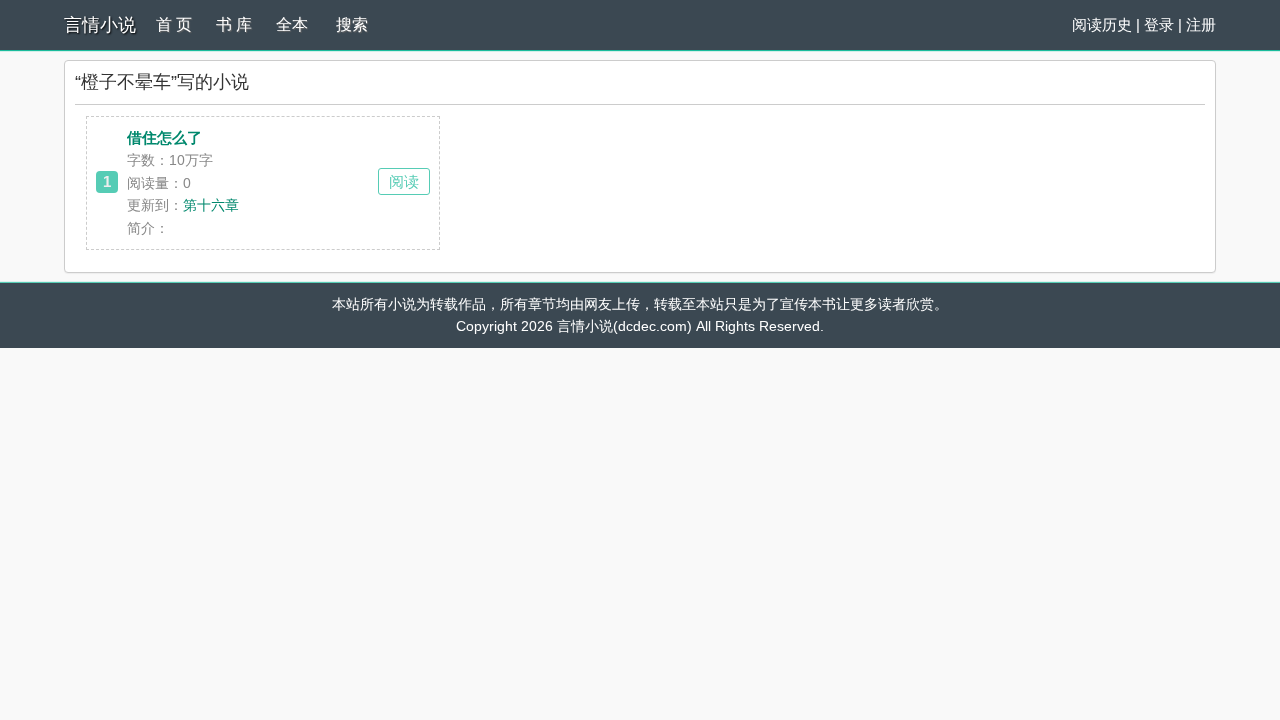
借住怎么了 (164, 137)
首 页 (174, 24)
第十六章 (211, 205)
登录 (1159, 24)
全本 (292, 24)
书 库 (234, 24)
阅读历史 (1102, 24)
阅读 (404, 181)
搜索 (352, 24)
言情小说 (100, 25)
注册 (1201, 24)
